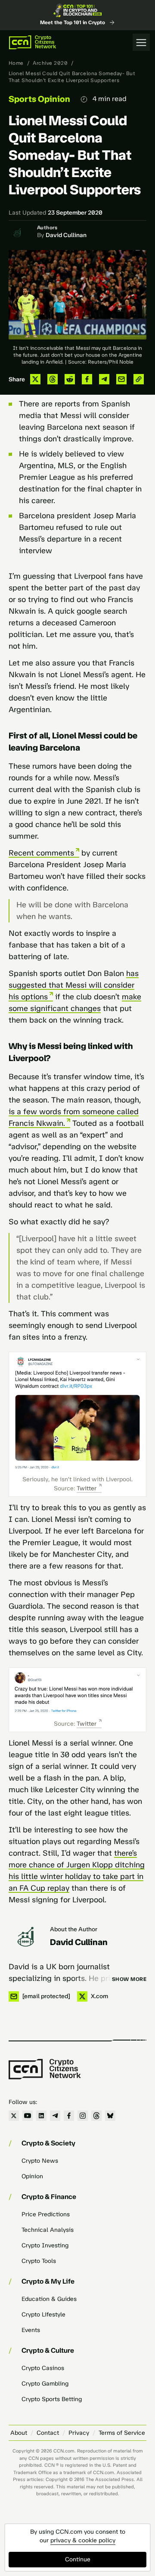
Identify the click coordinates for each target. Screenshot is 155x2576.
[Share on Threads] (53, 379)
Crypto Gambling (45, 2384)
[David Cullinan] (26, 1937)
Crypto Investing (45, 2245)
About (19, 2433)
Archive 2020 (50, 63)
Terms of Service (122, 2433)
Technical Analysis (48, 2230)
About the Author (74, 1929)
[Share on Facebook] (87, 379)
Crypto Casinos (43, 2368)
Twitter (87, 1488)
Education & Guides (49, 2299)
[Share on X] (35, 379)
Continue (78, 2559)
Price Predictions (46, 2214)
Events (31, 2330)
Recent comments (41, 853)
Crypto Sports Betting (52, 2399)
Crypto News (40, 2161)
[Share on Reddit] (70, 379)
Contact (48, 2433)
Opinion (32, 2176)
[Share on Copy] (139, 379)
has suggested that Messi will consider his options (74, 985)
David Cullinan (66, 235)
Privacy (79, 2433)
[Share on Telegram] (104, 379)
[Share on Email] (121, 379)
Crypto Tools (39, 2261)
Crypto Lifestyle (43, 2315)
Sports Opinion (39, 99)
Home (16, 63)
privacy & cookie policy (83, 2540)
